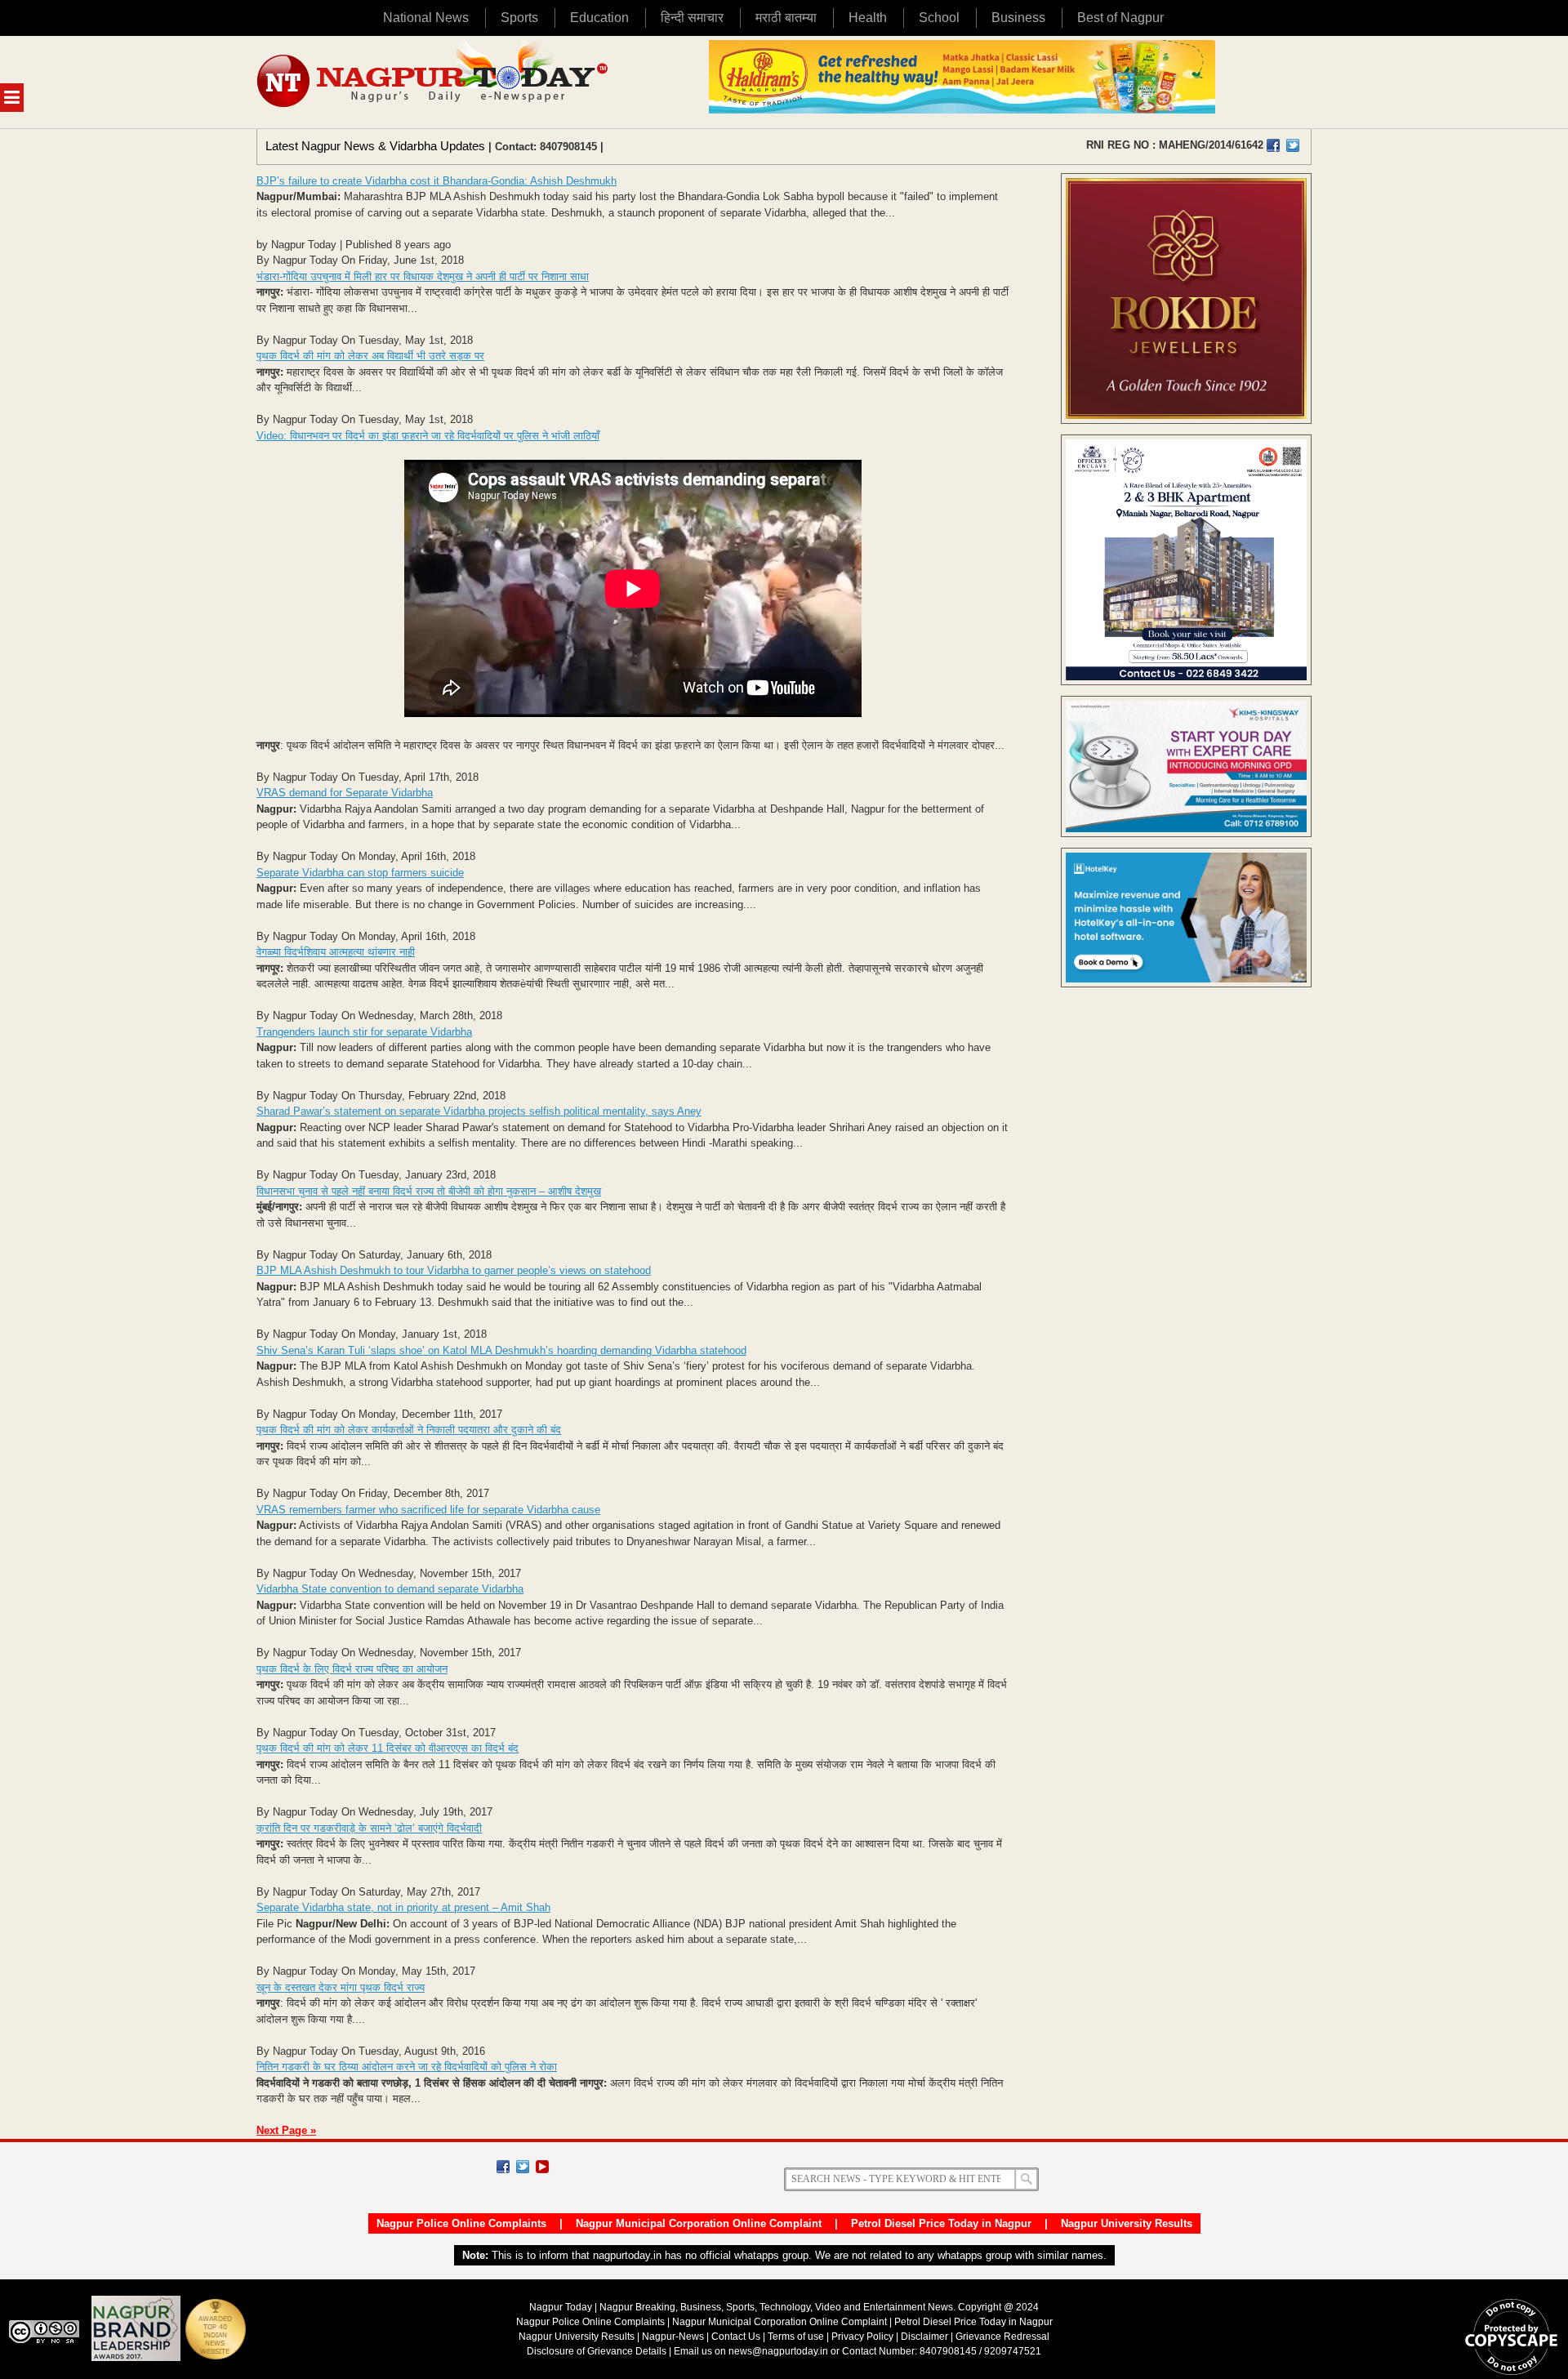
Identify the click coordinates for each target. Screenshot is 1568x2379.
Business (1018, 18)
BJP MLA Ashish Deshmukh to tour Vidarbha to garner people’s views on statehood (454, 1270)
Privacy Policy (862, 2337)
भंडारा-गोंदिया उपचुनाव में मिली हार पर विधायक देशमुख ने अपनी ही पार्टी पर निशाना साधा (423, 276)
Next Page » (286, 2130)
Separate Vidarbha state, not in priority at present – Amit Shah (403, 1907)
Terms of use (796, 2337)
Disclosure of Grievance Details (597, 2351)
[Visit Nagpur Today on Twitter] (1293, 145)
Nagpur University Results (1127, 2223)
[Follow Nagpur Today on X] (523, 2167)
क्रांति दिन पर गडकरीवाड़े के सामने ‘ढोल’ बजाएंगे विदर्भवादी (369, 1828)
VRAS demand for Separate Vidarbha (345, 793)
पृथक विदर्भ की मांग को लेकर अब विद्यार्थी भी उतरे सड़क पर (370, 356)
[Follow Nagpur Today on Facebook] (503, 2167)
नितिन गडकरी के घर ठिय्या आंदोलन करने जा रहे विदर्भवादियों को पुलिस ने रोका (407, 2067)
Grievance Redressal (1002, 2337)
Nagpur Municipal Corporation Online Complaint (699, 2223)
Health (868, 18)
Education (599, 18)
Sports (519, 18)
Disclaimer (926, 2337)
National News (426, 18)
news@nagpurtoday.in (778, 2351)
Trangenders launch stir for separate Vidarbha (364, 1032)
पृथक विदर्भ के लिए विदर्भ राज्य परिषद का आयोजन (352, 1669)
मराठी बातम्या (786, 18)
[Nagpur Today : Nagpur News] (434, 82)
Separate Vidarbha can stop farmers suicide (360, 873)
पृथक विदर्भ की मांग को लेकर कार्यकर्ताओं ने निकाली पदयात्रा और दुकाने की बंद (409, 1430)
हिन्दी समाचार (692, 18)
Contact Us (736, 2337)
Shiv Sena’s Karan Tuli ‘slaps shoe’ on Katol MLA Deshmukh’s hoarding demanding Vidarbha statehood (501, 1350)
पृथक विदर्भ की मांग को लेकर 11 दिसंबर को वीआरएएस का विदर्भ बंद (388, 1748)
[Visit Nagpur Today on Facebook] (1273, 145)
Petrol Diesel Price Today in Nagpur (941, 2223)
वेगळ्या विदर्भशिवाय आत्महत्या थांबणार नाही (336, 952)
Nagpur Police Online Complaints (461, 2223)
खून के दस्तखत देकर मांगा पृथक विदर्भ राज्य (341, 1987)
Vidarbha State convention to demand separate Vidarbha (390, 1589)
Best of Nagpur (1120, 18)
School (939, 18)
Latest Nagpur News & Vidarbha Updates (375, 146)
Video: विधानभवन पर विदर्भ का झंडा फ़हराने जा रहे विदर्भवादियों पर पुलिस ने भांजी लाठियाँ (428, 436)
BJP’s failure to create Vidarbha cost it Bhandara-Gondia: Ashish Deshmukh (437, 181)
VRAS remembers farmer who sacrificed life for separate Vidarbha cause (428, 1510)
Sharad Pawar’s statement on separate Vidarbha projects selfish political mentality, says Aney (479, 1111)
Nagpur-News (673, 2337)
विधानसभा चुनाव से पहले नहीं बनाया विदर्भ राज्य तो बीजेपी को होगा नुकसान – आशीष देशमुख (429, 1191)
